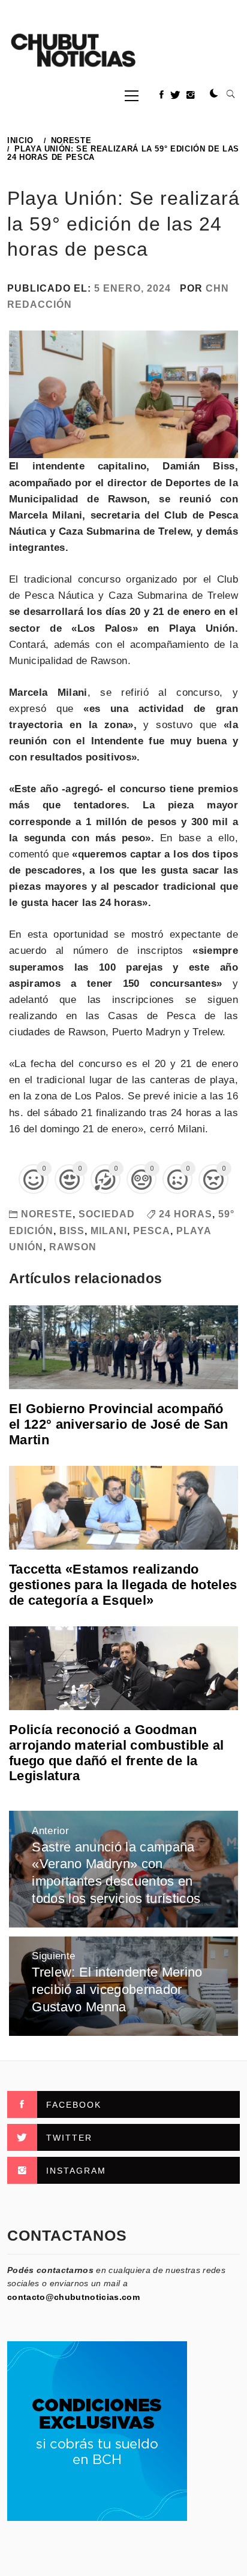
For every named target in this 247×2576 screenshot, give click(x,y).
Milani (109, 1231)
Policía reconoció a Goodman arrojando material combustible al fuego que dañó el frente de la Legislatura (116, 1753)
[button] (214, 94)
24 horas (186, 1214)
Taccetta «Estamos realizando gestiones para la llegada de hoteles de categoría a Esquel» (123, 1585)
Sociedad (107, 1214)
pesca (152, 1231)
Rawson (73, 1247)
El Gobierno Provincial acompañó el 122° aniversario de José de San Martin (119, 1424)
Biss (72, 1231)
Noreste (47, 1214)
